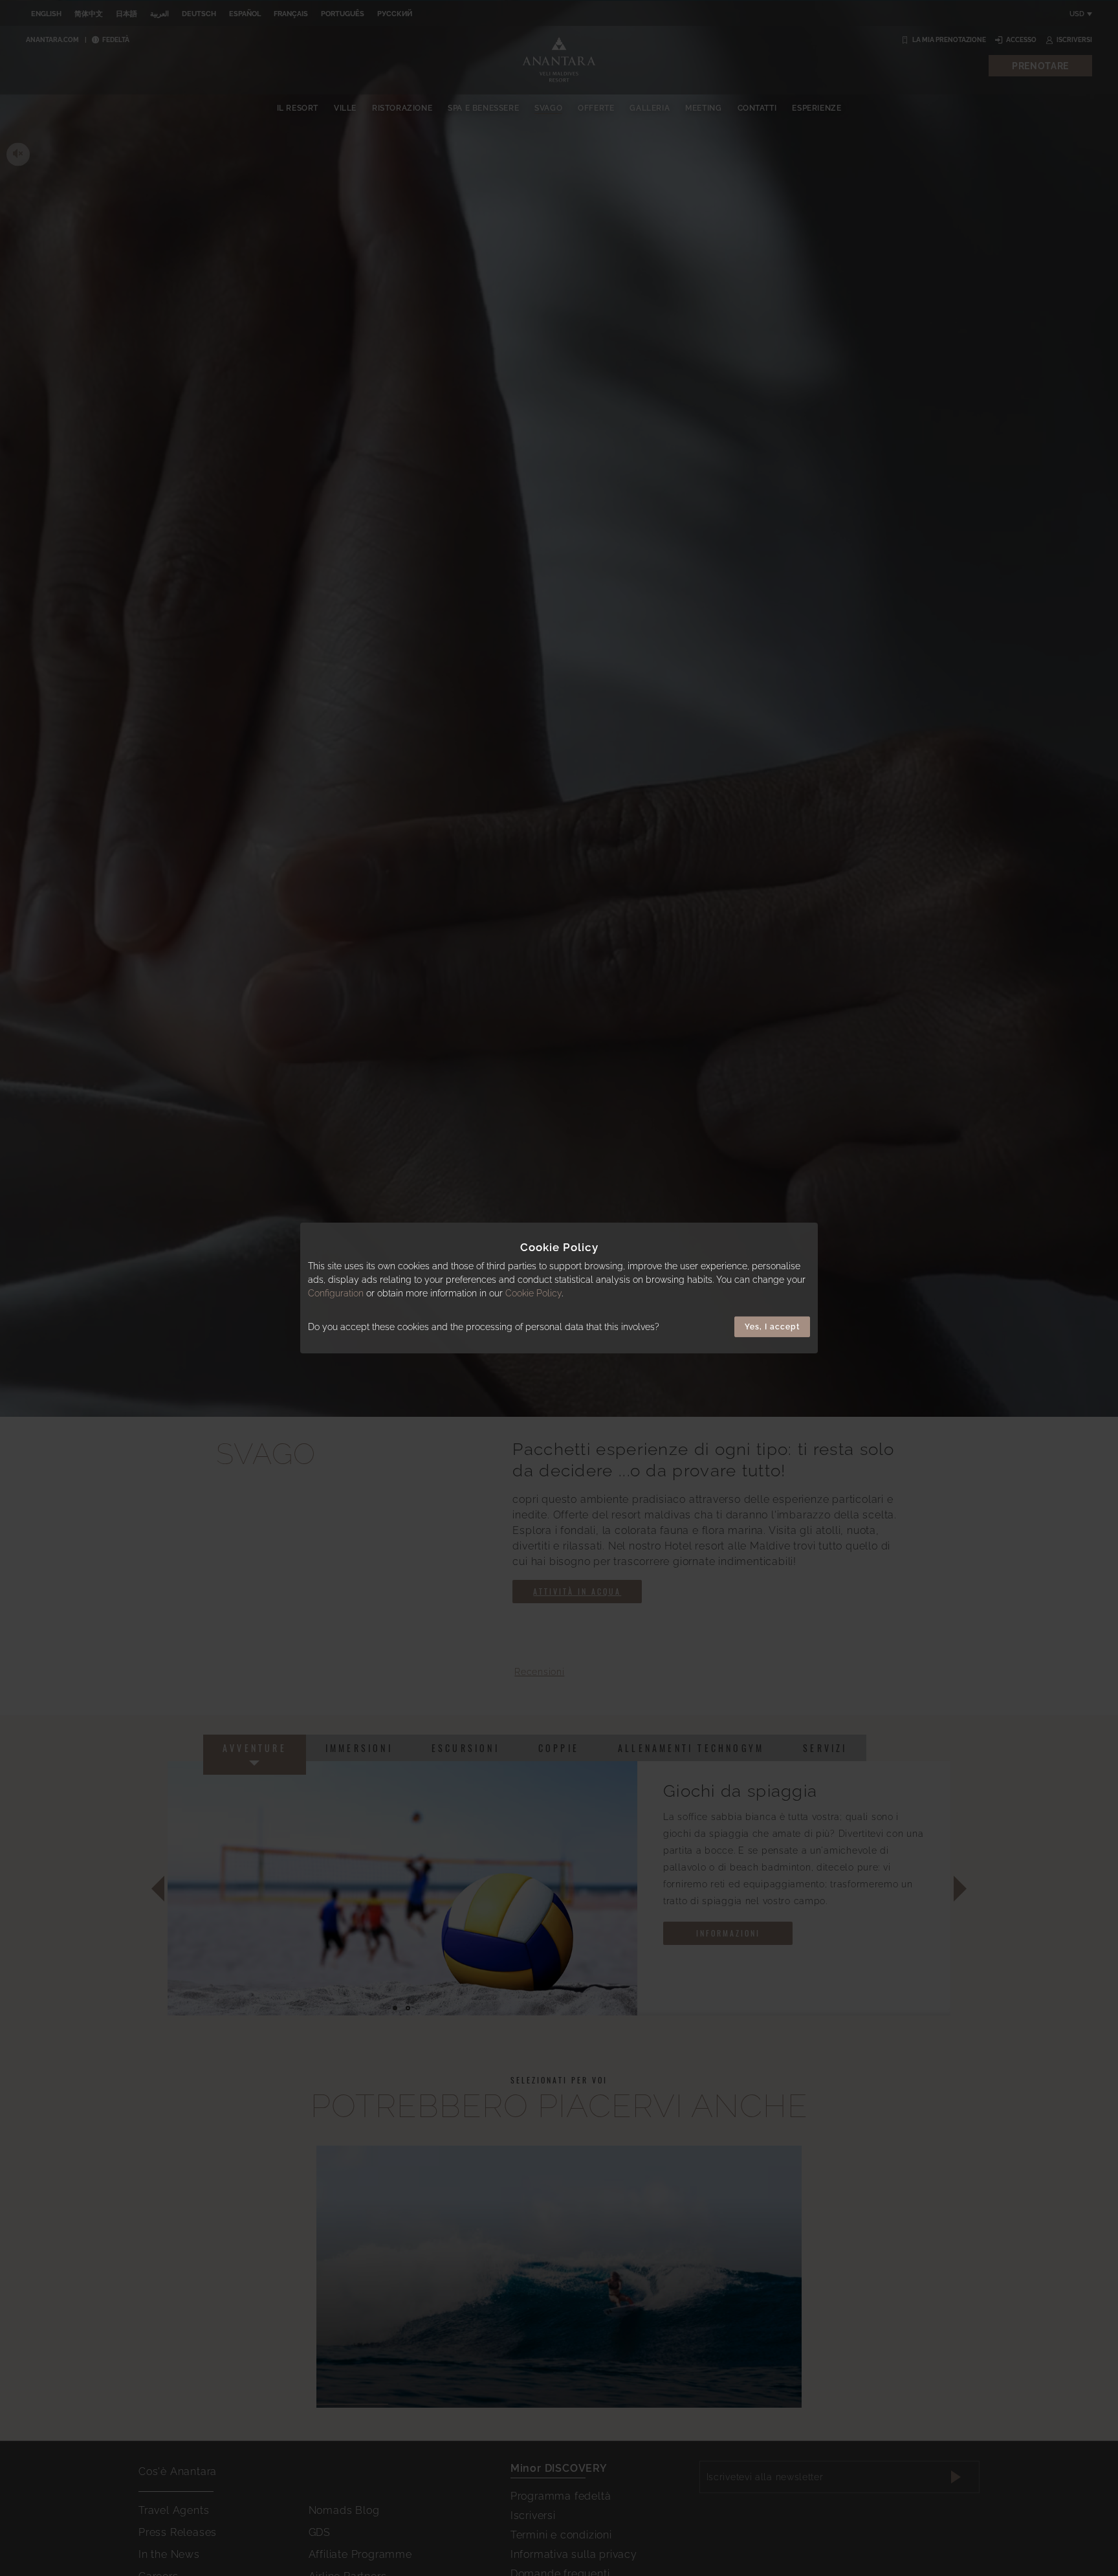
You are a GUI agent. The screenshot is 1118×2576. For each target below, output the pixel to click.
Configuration (336, 1293)
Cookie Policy (533, 1293)
